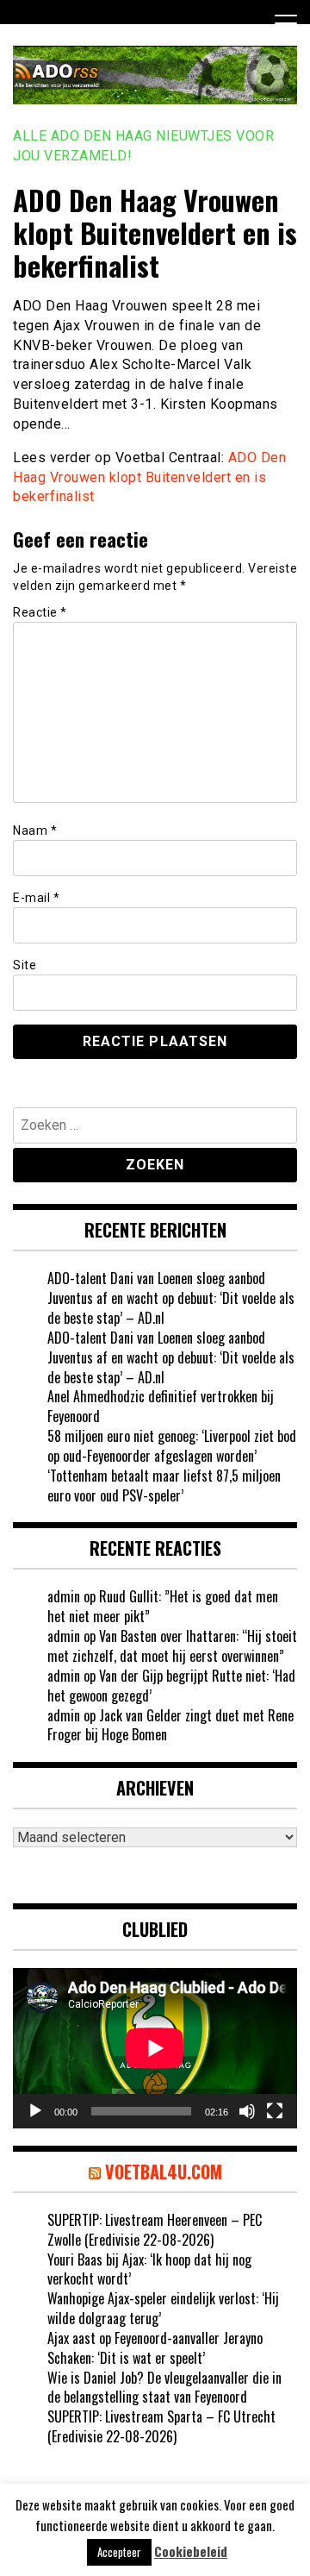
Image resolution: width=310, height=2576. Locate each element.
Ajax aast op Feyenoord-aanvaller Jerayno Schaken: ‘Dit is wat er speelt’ (155, 2348)
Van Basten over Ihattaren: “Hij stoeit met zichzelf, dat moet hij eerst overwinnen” (172, 1646)
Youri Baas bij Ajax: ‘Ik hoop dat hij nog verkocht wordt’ (149, 2269)
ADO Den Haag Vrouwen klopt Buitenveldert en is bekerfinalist (149, 477)
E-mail (36, 898)
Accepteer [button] (119, 2552)
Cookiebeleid (191, 2551)
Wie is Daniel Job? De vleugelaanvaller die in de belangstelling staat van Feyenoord (164, 2388)
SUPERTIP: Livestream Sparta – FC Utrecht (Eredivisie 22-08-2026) (161, 2426)
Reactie (40, 612)
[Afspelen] (35, 2111)
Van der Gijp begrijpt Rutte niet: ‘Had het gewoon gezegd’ (171, 1686)
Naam (35, 830)
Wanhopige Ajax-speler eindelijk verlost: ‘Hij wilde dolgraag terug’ (163, 2308)
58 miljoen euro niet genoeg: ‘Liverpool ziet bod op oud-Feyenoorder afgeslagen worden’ (172, 1446)
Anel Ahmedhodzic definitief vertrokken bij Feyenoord (161, 1406)
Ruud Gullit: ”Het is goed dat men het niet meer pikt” (163, 1606)
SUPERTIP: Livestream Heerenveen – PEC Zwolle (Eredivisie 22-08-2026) (155, 2230)
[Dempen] (247, 2111)
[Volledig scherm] (275, 2111)
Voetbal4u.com (164, 2172)
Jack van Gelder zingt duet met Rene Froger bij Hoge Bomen (170, 1725)
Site (25, 965)
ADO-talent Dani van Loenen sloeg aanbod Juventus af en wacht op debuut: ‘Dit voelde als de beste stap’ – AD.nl (171, 1298)
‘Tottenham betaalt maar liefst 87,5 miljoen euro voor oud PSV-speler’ (164, 1485)
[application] (155, 2048)
